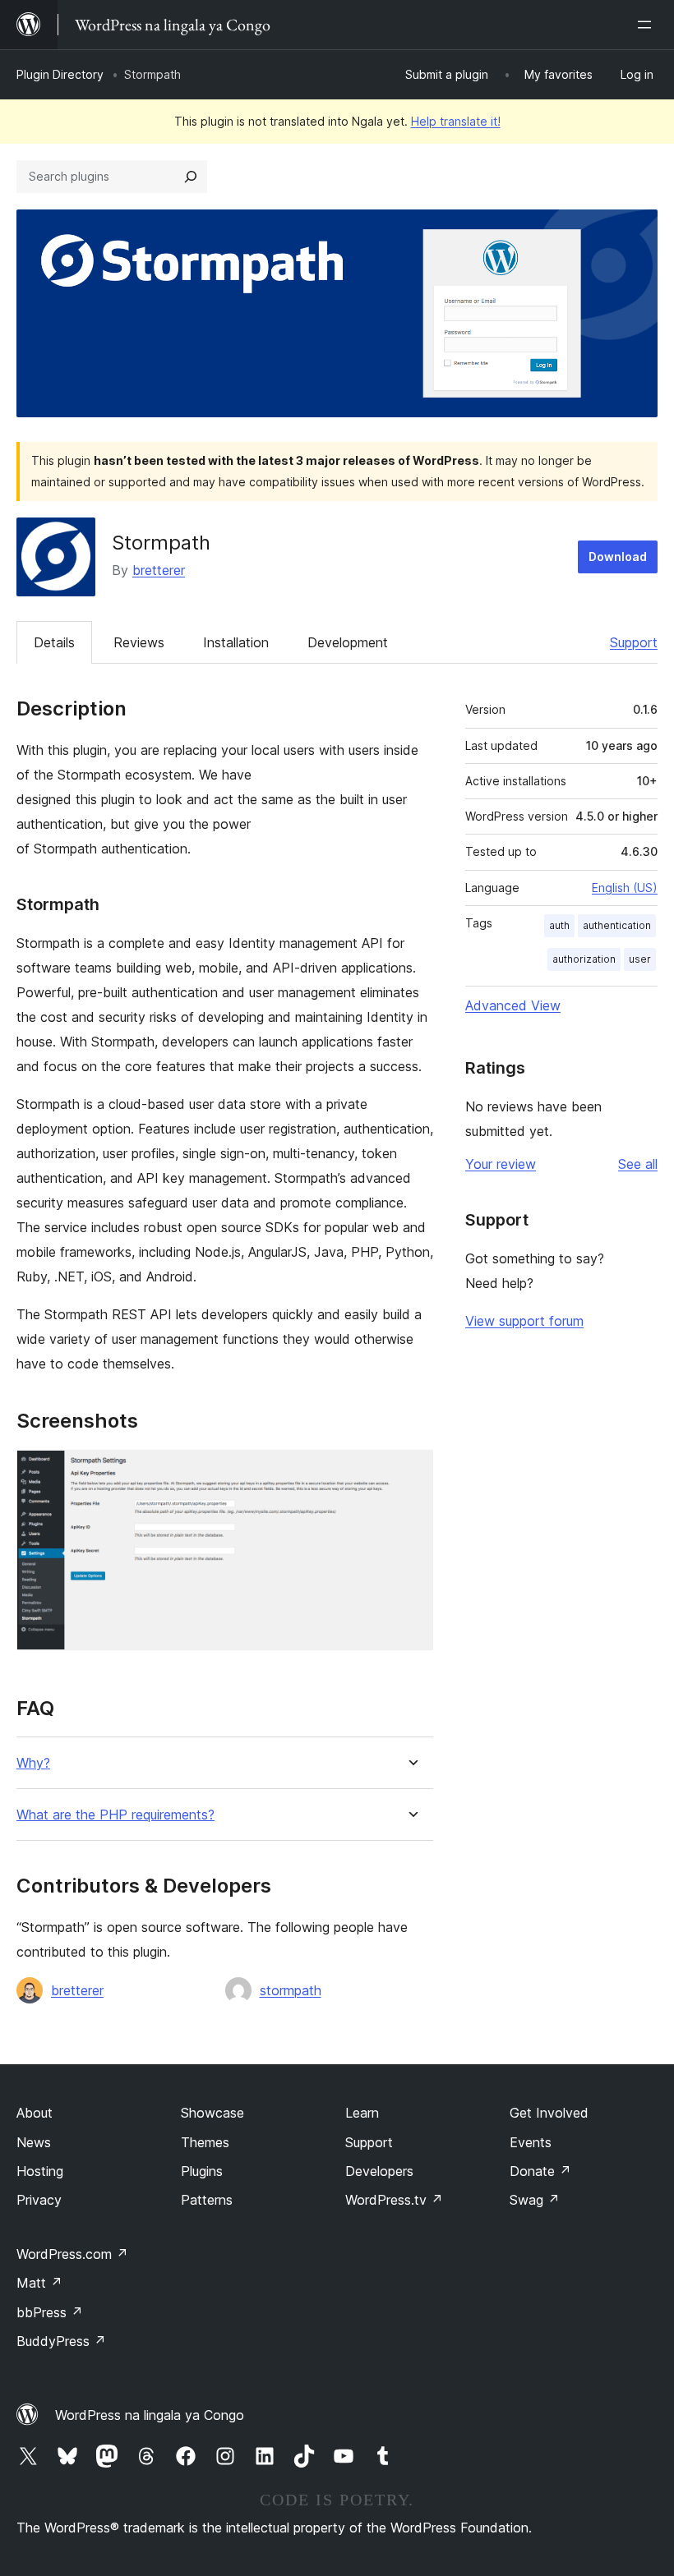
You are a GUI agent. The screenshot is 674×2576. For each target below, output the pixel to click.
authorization (584, 959)
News (34, 2142)
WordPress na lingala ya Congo (150, 2415)
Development (348, 642)
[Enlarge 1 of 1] (411, 1472)
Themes (205, 2142)
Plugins (202, 2171)
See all (638, 1164)
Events (531, 2142)
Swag (535, 2200)
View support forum (524, 1321)
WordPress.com (72, 2254)
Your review (501, 1164)
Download (618, 557)
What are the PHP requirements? (115, 1815)
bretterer (159, 570)
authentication (617, 925)
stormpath (291, 1990)
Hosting (40, 2171)
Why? (33, 1763)
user (640, 959)
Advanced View (513, 1005)
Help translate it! (456, 121)
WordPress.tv (394, 2200)
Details (54, 642)
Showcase (212, 2113)
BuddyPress (61, 2341)
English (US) (625, 888)
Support (634, 642)
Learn (362, 2113)
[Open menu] (648, 25)
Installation (236, 642)
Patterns (207, 2200)
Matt (39, 2283)
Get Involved (549, 2113)
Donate (540, 2171)
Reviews (139, 642)
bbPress (50, 2312)
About (35, 2113)
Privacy (39, 2200)
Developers (379, 2171)
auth (559, 925)
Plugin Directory (60, 74)
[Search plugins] (191, 177)
